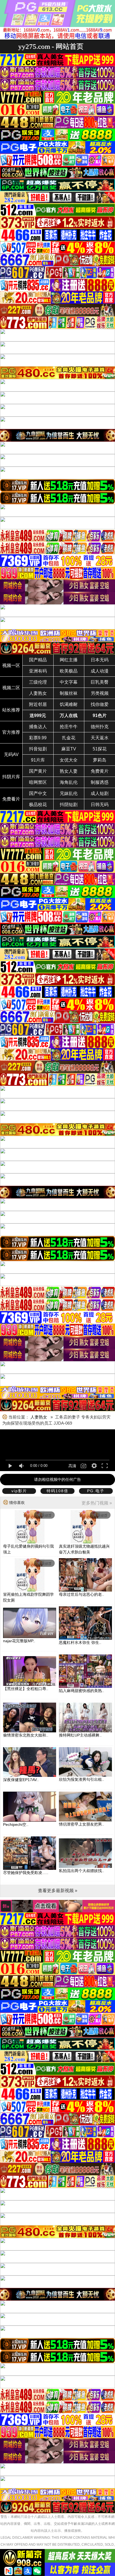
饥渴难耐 (69, 704)
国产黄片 (38, 771)
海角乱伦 (69, 782)
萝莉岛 (100, 760)
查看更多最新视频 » (58, 1891)
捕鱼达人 (38, 727)
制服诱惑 (100, 782)
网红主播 (69, 660)
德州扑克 (100, 727)
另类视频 (100, 693)
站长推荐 (11, 710)
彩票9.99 (38, 738)
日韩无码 (100, 805)
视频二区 (11, 688)
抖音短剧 (38, 749)
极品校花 (38, 805)
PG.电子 (96, 1491)
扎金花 (69, 738)
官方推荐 (11, 732)
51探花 (100, 749)
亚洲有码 (38, 671)
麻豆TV (69, 749)
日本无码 (100, 660)
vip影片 (19, 1491)
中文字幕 (69, 682)
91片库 (38, 760)
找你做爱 (100, 704)
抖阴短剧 (69, 805)
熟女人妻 (69, 771)
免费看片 (11, 799)
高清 (72, 1466)
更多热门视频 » (97, 1503)
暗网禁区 (38, 782)
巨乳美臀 (100, 682)
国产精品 (38, 660)
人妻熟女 (38, 693)
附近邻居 (38, 704)
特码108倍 (57, 1491)
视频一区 (11, 665)
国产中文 (38, 793)
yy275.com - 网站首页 (51, 46)
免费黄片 (100, 771)
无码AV (11, 754)
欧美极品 (69, 671)
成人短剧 (100, 793)
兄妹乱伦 (69, 793)
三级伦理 (38, 682)
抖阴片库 (11, 777)
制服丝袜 (69, 693)
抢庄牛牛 (69, 727)
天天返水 (100, 738)
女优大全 (69, 760)
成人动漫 (100, 671)
